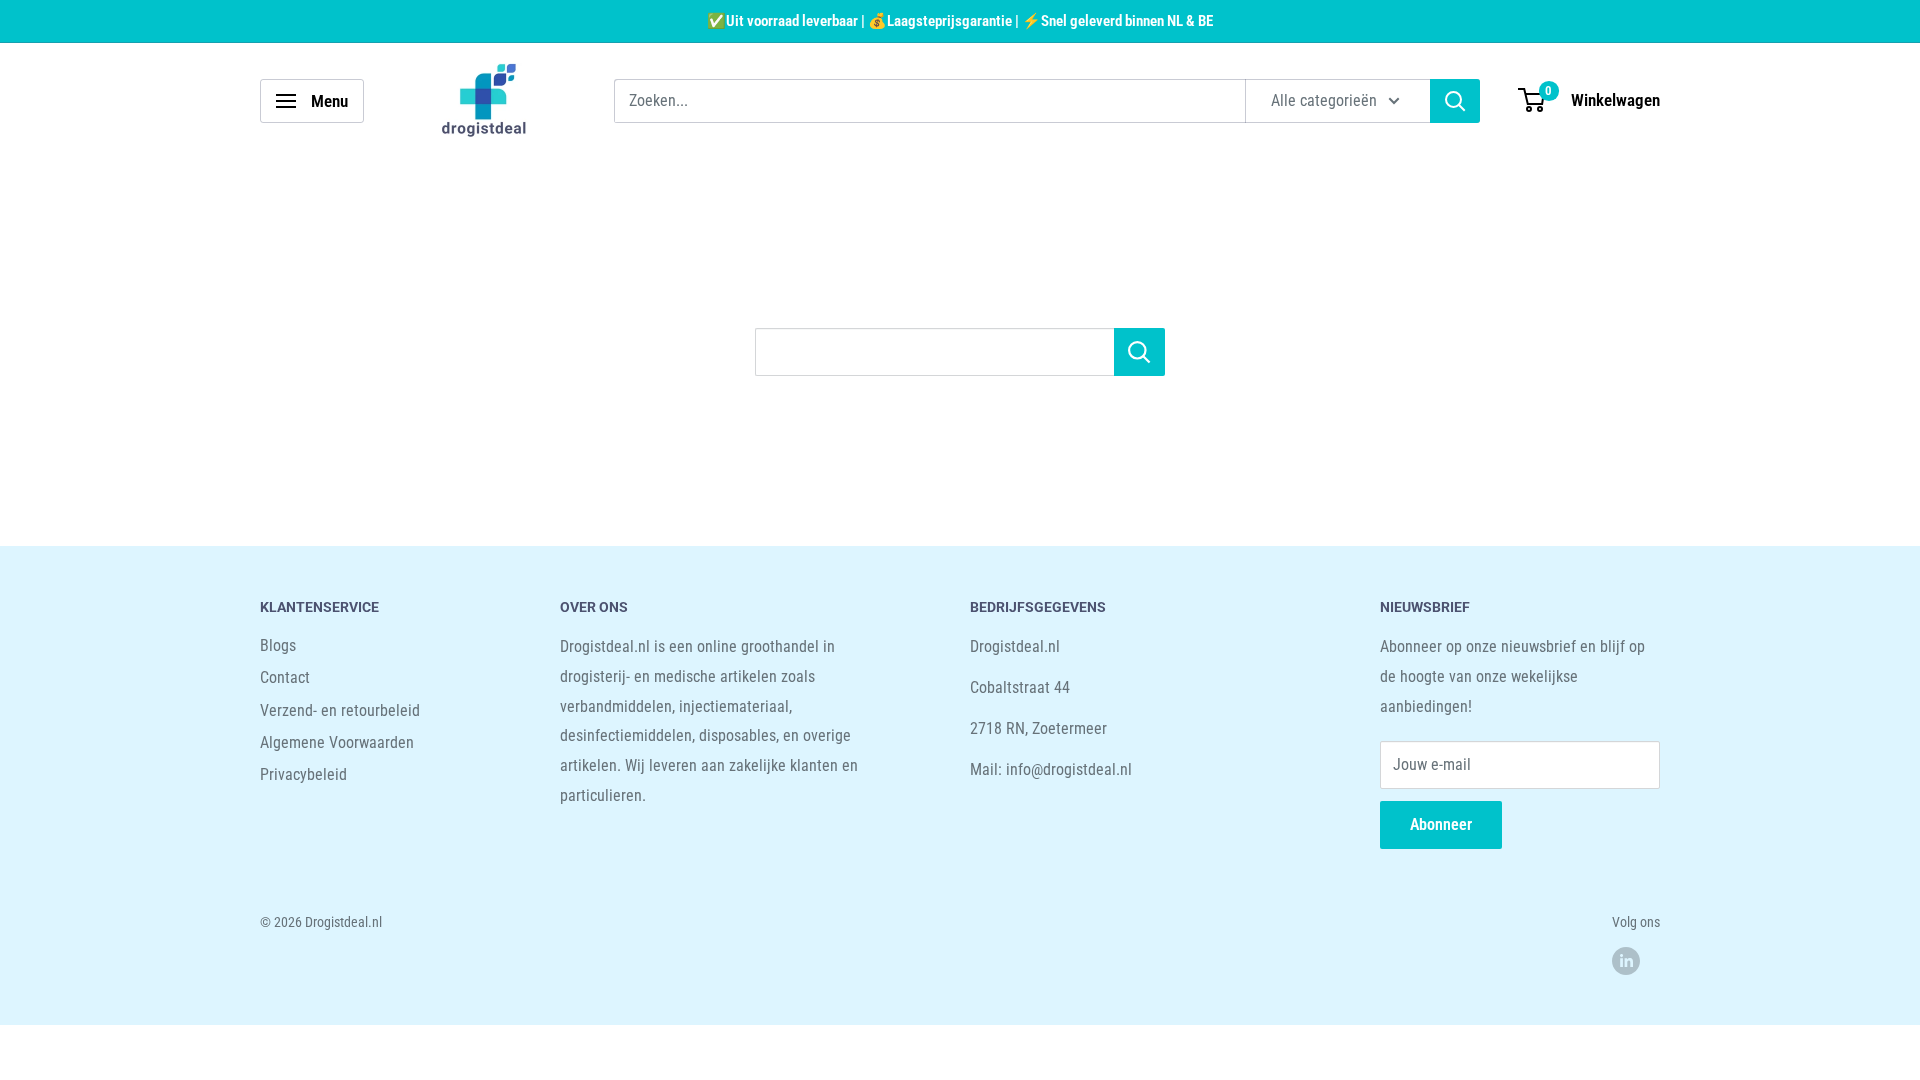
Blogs (278, 645)
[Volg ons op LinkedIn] (1626, 961)
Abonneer (1441, 824)
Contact (285, 677)
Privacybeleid (303, 774)
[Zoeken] (1455, 101)
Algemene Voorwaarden (337, 742)
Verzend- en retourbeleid (340, 710)
